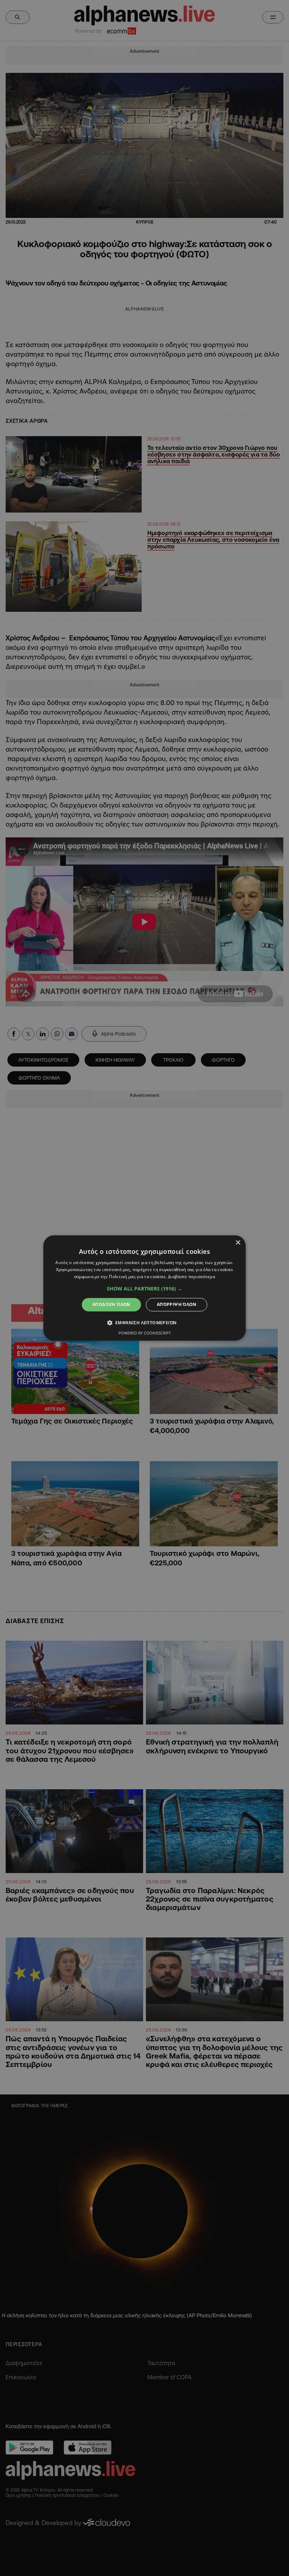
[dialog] (144, 1288)
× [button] (238, 1243)
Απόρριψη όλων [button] (177, 1304)
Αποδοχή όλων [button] (111, 1304)
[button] (144, 1289)
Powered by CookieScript (145, 1333)
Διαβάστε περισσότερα (192, 1277)
